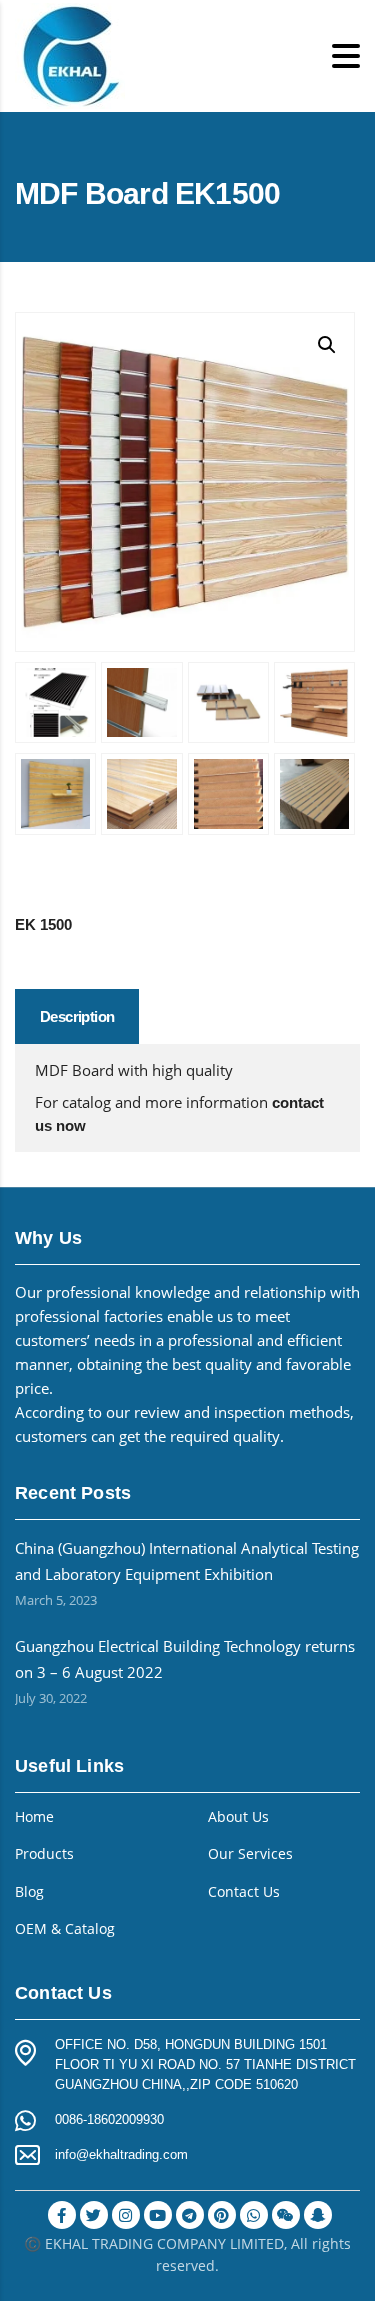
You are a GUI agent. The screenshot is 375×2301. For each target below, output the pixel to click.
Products (44, 1854)
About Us (238, 1817)
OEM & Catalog (65, 1929)
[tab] (77, 1016)
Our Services (250, 1854)
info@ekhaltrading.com (121, 2154)
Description (77, 1016)
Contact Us (244, 1892)
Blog (29, 1892)
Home (34, 1817)
